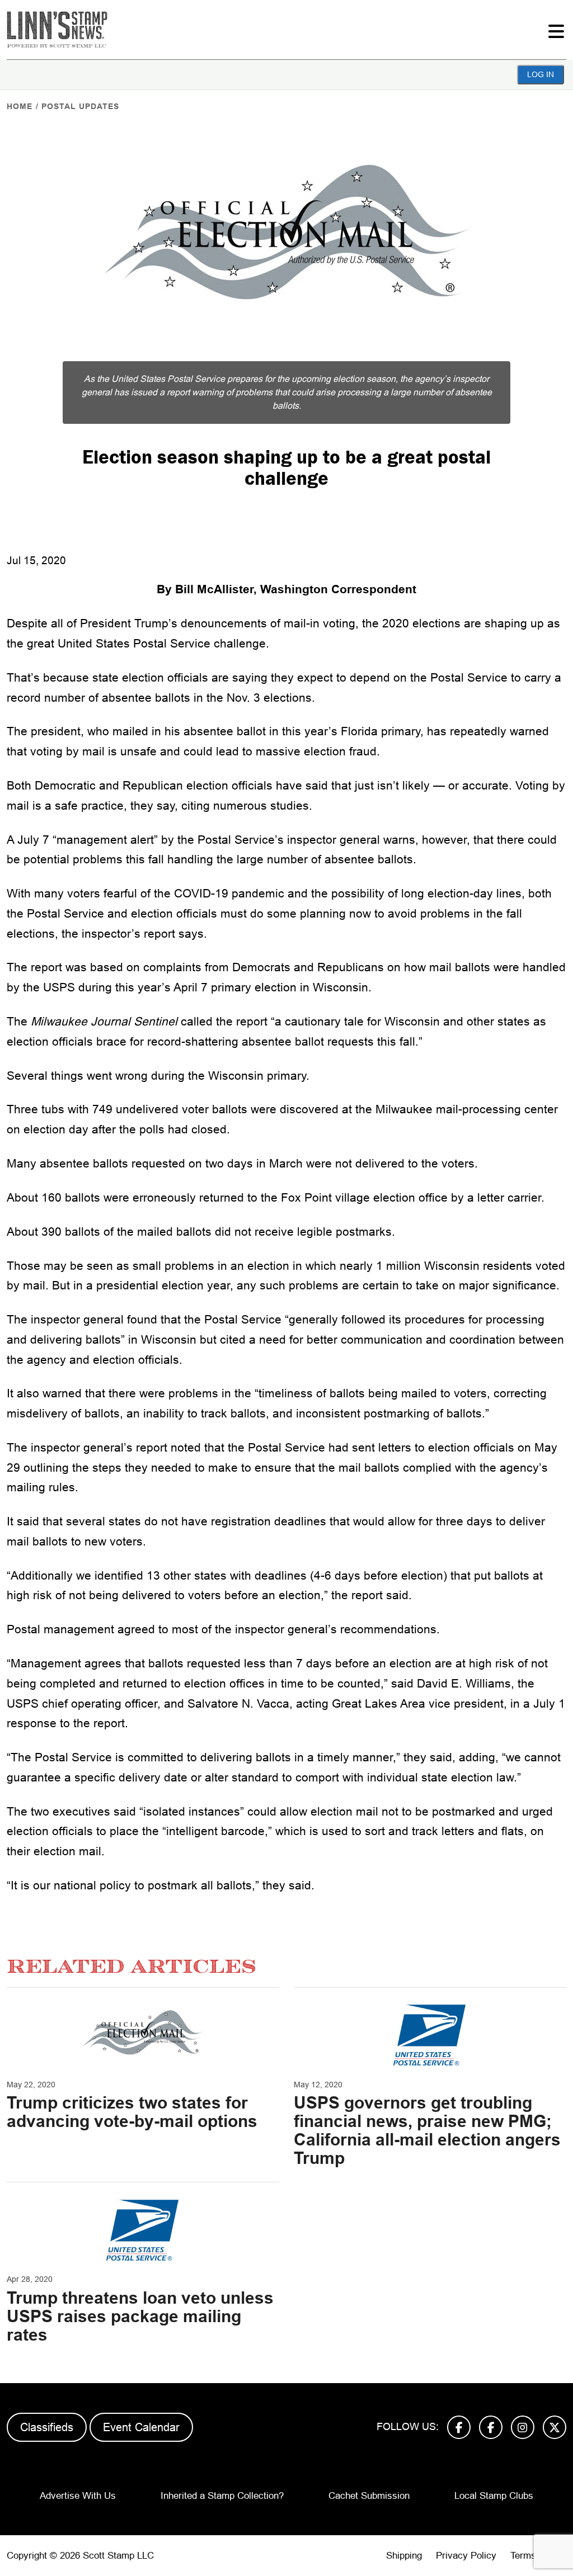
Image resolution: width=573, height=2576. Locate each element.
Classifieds (47, 2427)
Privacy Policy (466, 2556)
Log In (541, 74)
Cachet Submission (369, 2496)
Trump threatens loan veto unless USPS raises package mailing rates (140, 2316)
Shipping (404, 2556)
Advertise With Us (78, 2496)
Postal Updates (80, 106)
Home (20, 106)
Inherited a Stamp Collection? (222, 2496)
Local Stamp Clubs (494, 2496)
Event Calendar (141, 2427)
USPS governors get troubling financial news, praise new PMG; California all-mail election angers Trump (427, 2130)
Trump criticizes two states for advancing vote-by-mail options (132, 2112)
